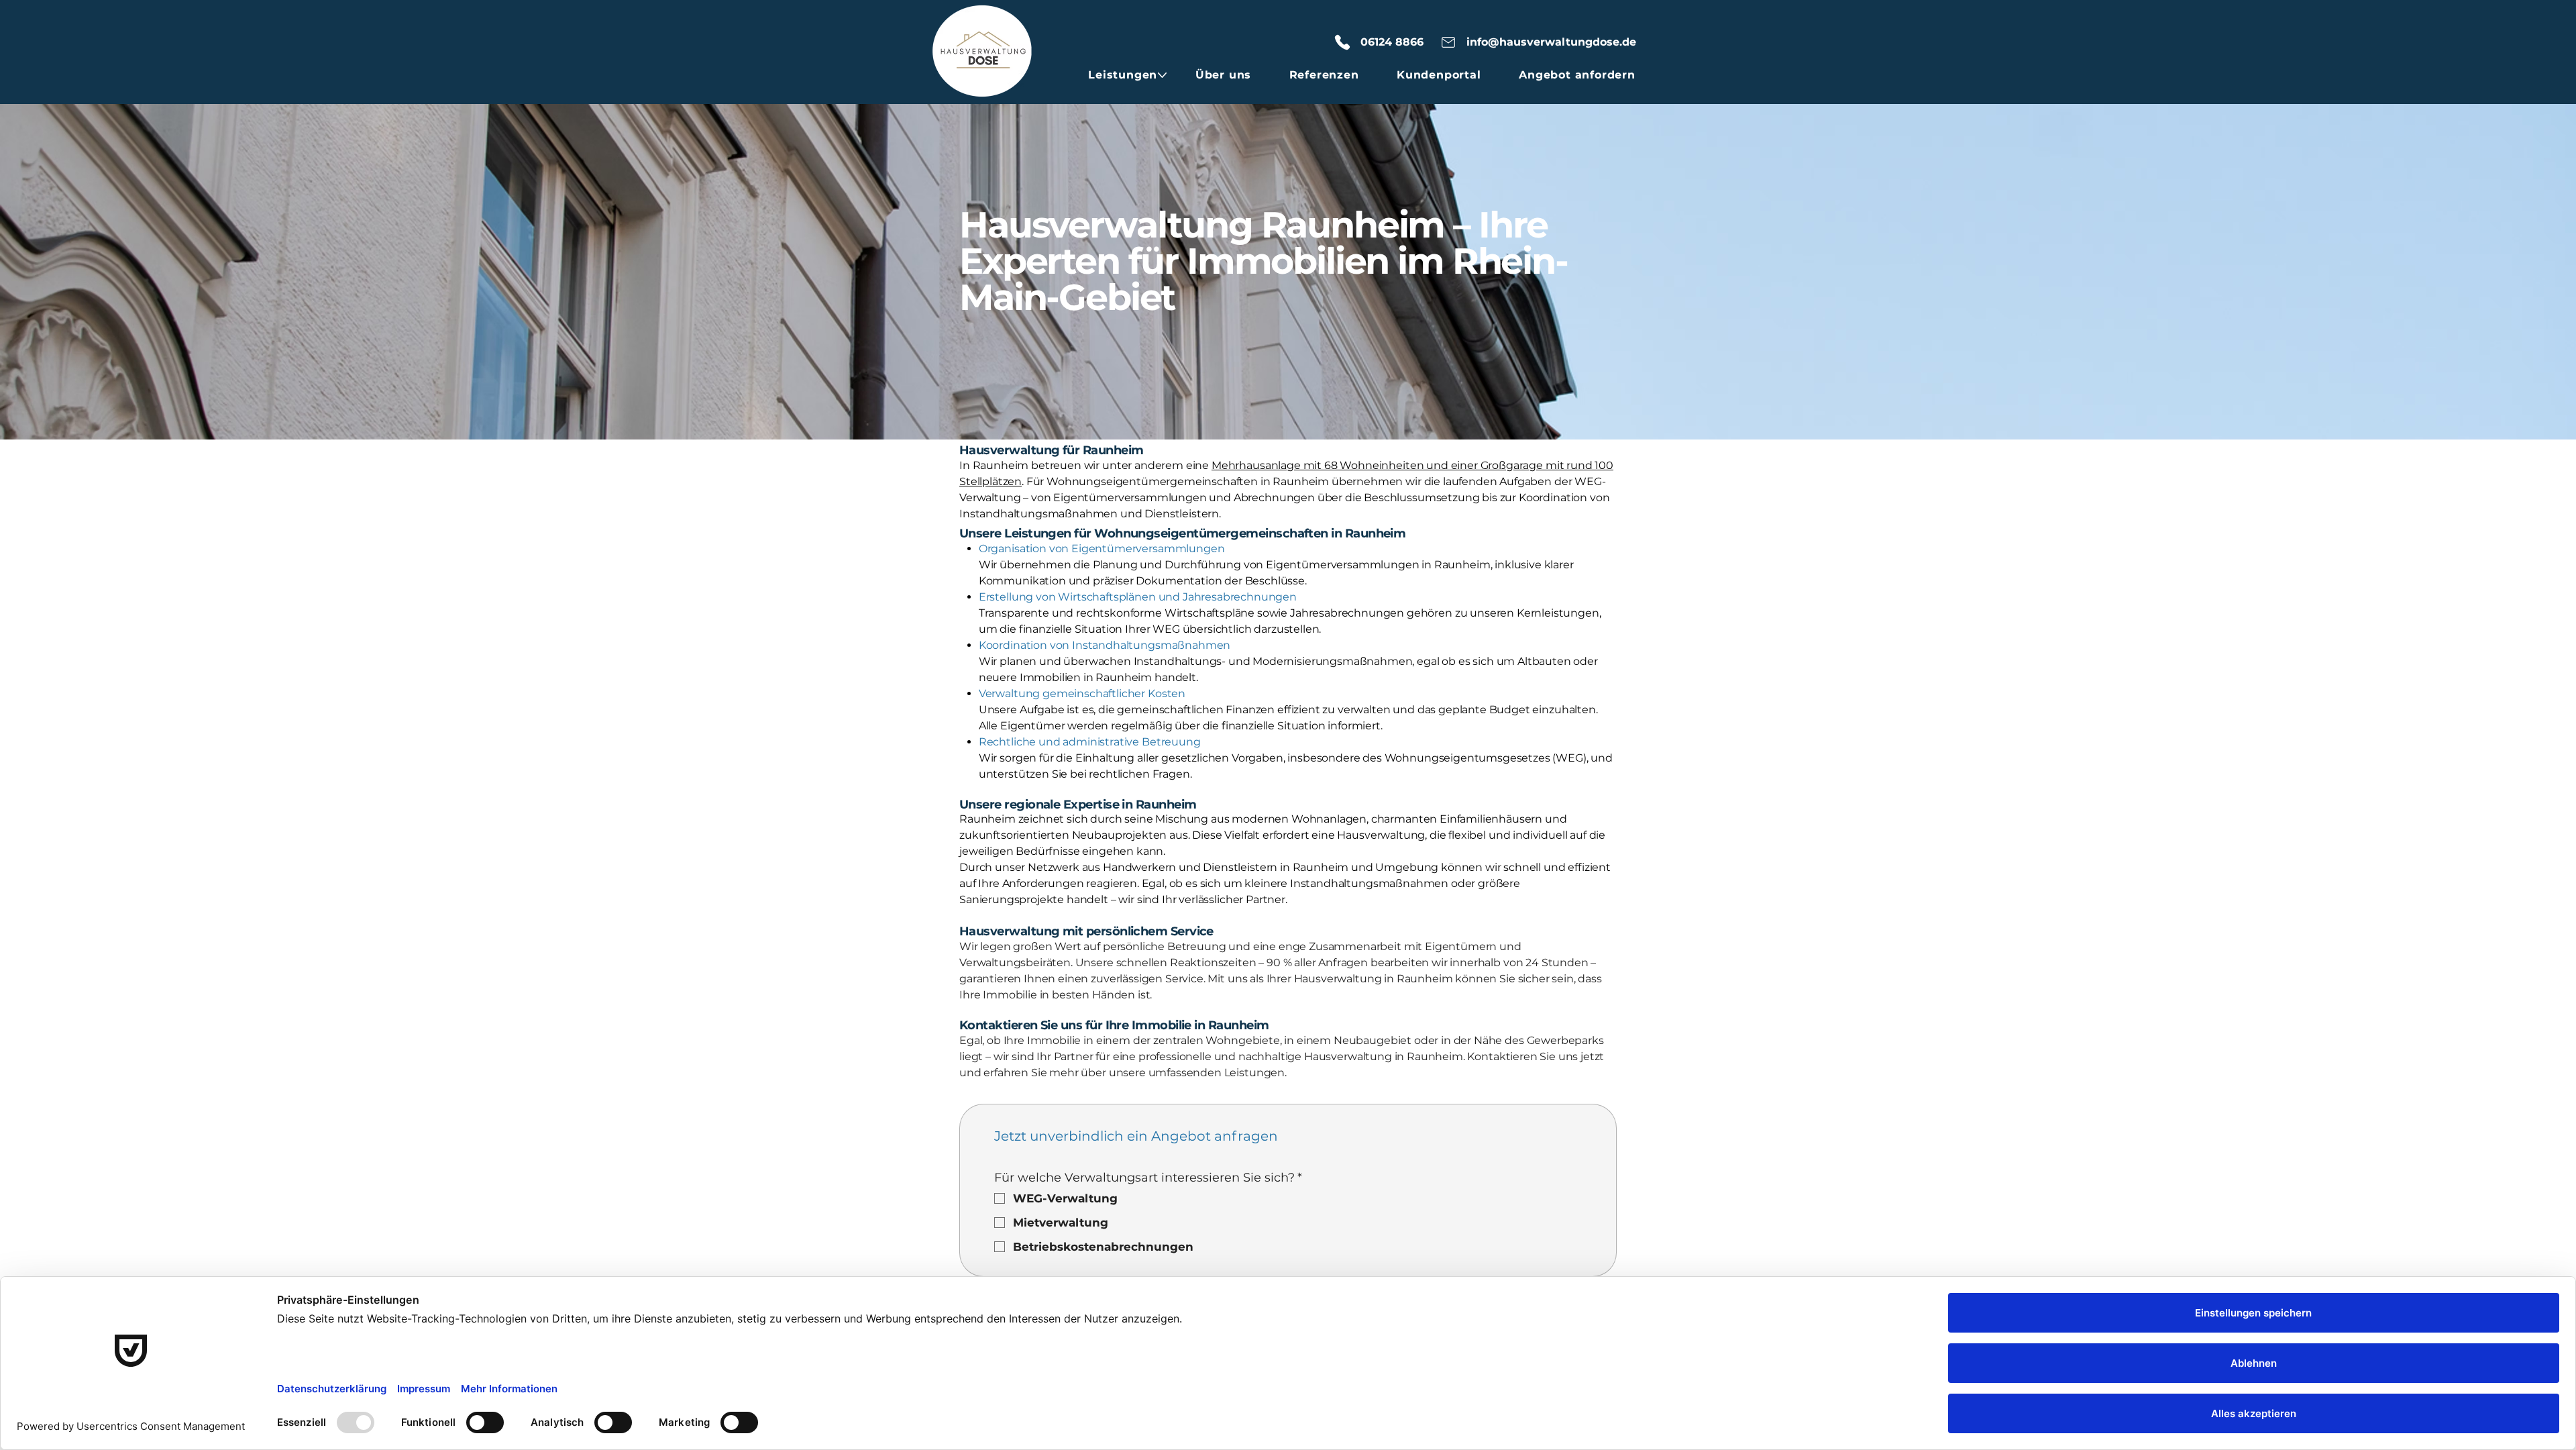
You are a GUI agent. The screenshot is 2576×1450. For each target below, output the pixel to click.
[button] (1123, 75)
